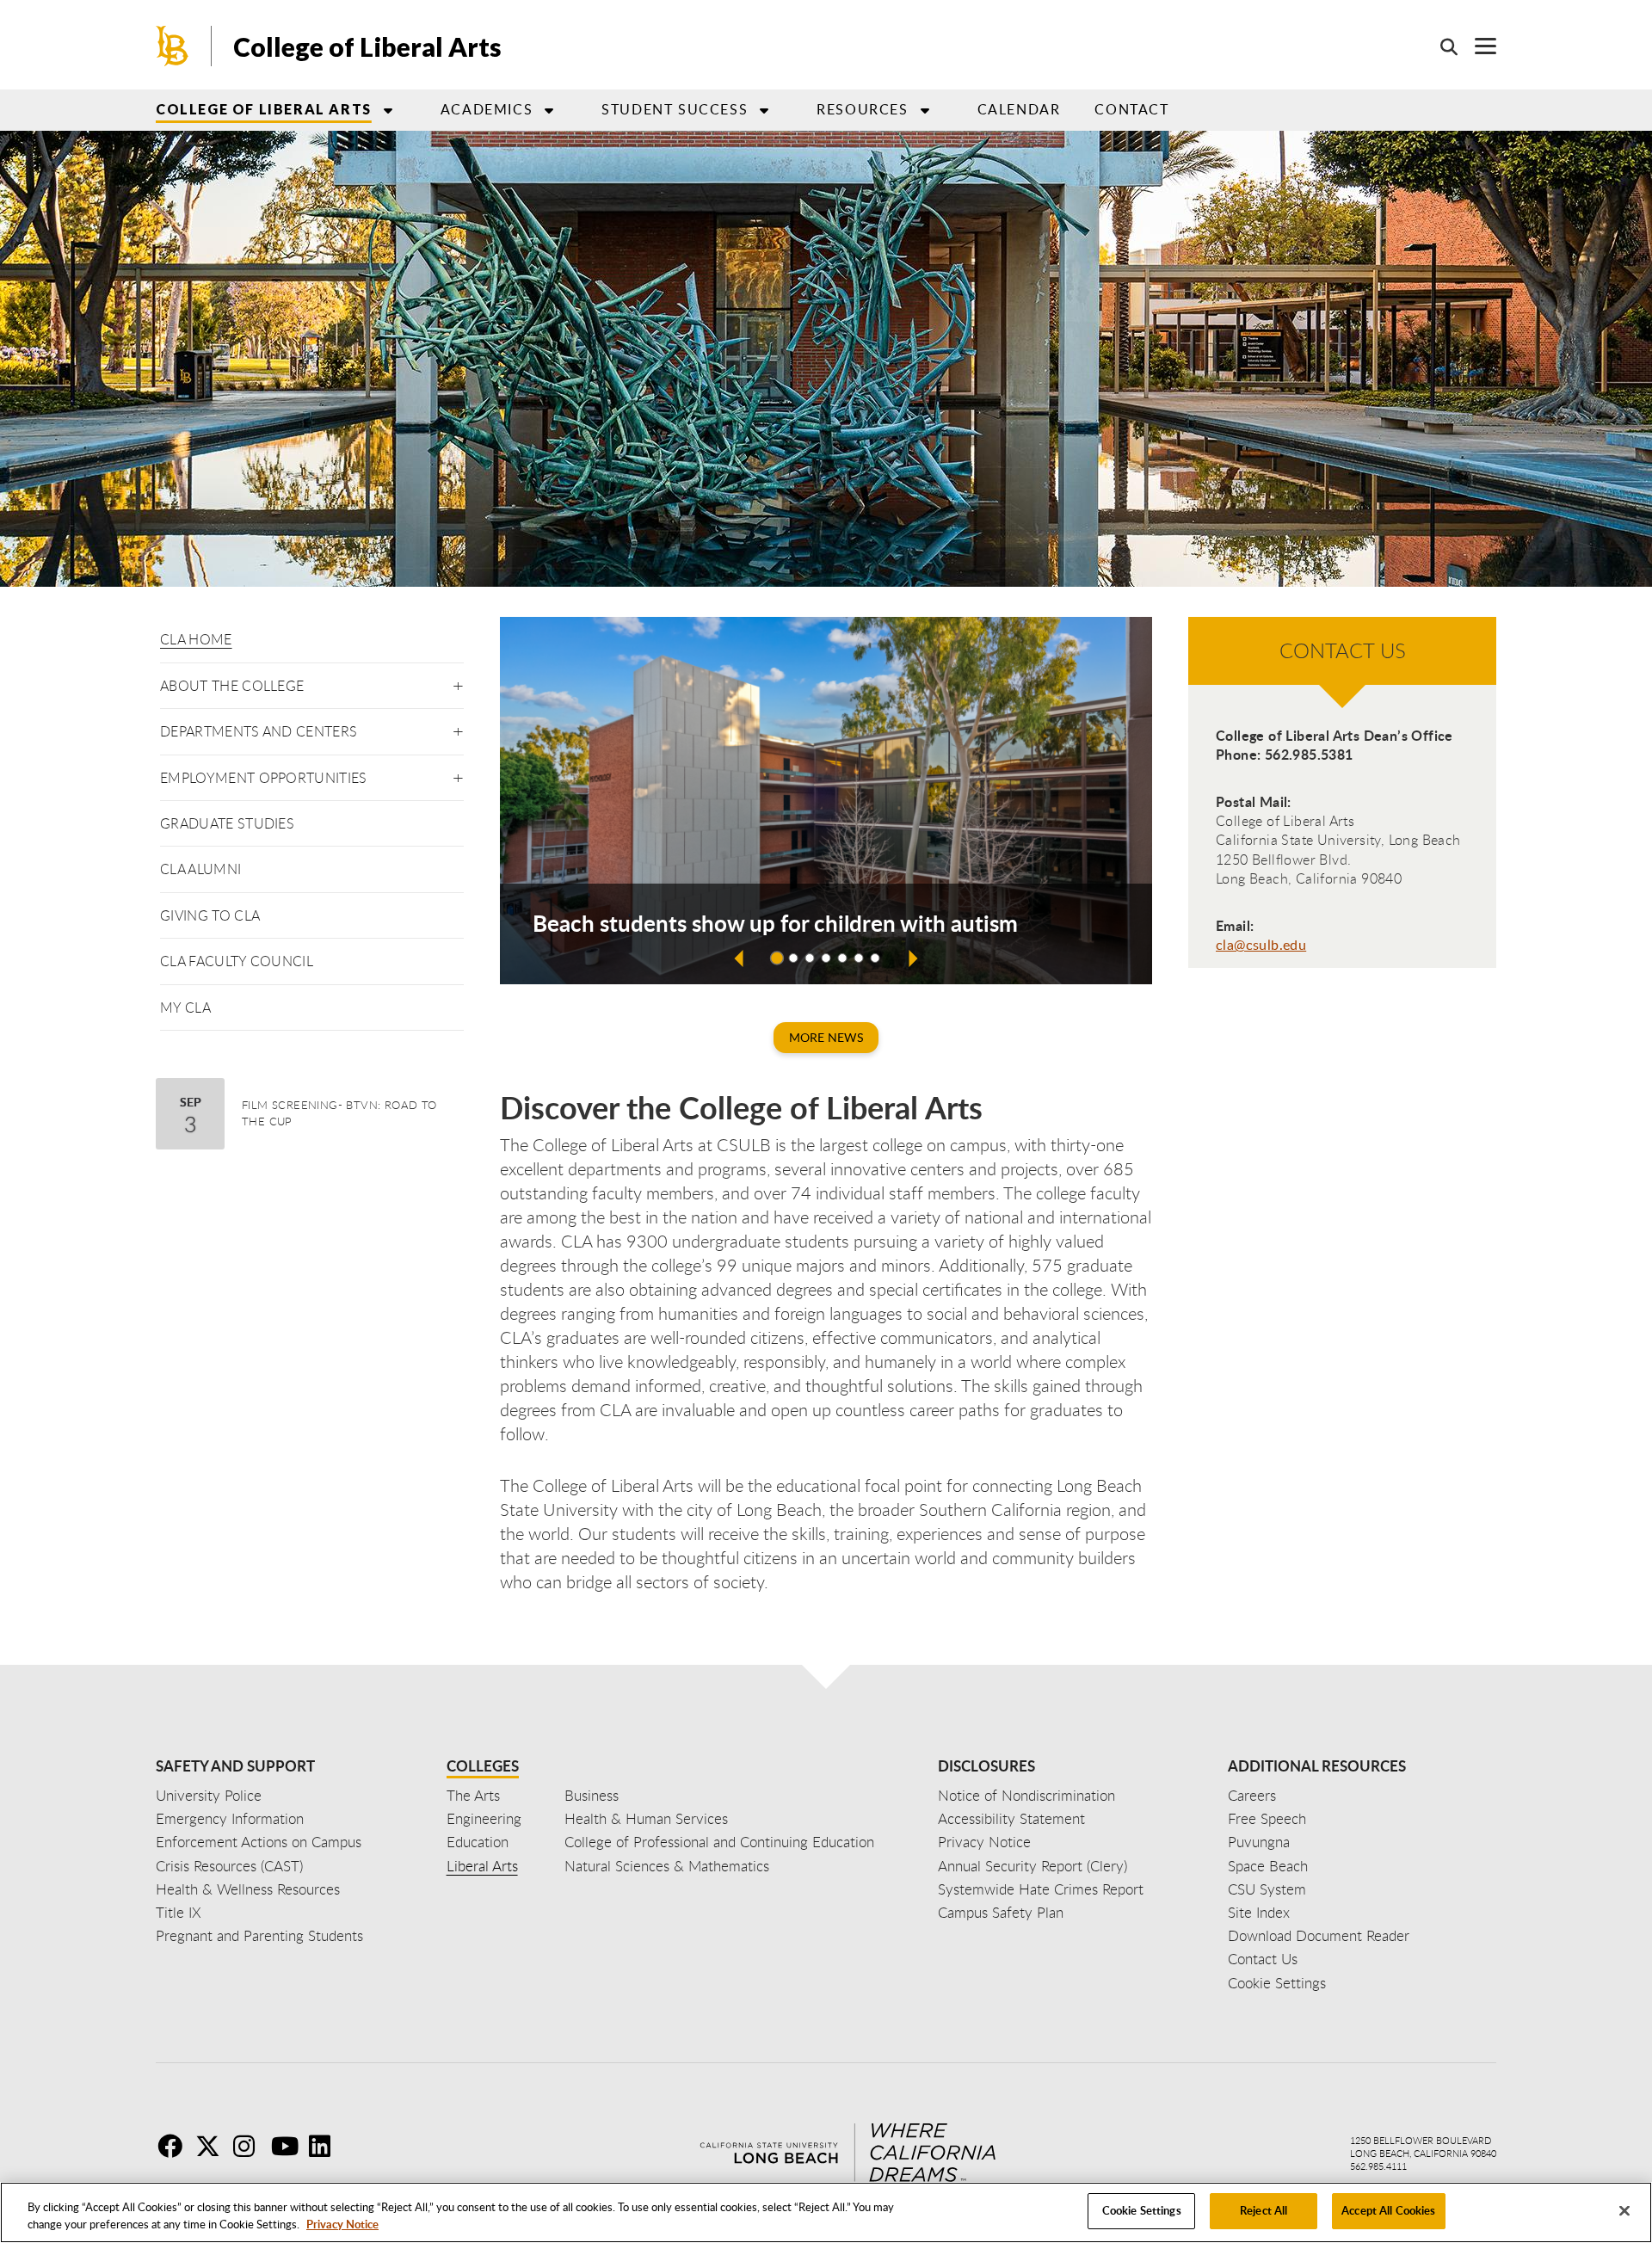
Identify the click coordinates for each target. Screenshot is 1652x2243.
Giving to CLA (210, 915)
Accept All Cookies (1388, 2210)
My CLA (185, 1008)
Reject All (1264, 2210)
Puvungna (1259, 1842)
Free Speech (1267, 1818)
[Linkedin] (326, 2146)
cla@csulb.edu (1261, 945)
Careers (1252, 1795)
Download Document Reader (1319, 1935)
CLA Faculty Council (237, 961)
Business (592, 1795)
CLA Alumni (200, 869)
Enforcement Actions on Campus (259, 1842)
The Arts (473, 1795)
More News (826, 1037)
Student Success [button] (675, 109)
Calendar (1019, 109)
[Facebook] (175, 2146)
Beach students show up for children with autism (775, 923)
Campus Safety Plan (1001, 1912)
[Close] (1624, 2210)
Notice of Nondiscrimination (1026, 1795)
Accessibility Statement (1011, 1818)
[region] (826, 2212)
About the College (232, 686)
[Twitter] (213, 2146)
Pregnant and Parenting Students (259, 1935)
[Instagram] (250, 2146)
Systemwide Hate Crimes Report (1041, 1889)
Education (478, 1842)
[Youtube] (288, 2146)
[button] (458, 683)
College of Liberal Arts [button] (264, 109)
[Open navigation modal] (1477, 46)
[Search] (1440, 46)
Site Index (1259, 1912)
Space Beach (1268, 1866)
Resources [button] (862, 109)
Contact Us (1263, 1959)
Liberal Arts (482, 1866)
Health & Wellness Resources (248, 1889)
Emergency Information (230, 1818)
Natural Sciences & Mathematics (667, 1866)
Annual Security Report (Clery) (1032, 1866)
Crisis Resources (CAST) (229, 1866)
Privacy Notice (342, 2224)
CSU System (1267, 1889)
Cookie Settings (1142, 2210)
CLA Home (196, 639)
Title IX (179, 1912)
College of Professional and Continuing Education (719, 1842)
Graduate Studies (227, 823)
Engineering (484, 1818)
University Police (209, 1795)
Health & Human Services (646, 1818)
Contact (1131, 109)
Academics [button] (487, 109)
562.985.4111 (1378, 2166)
